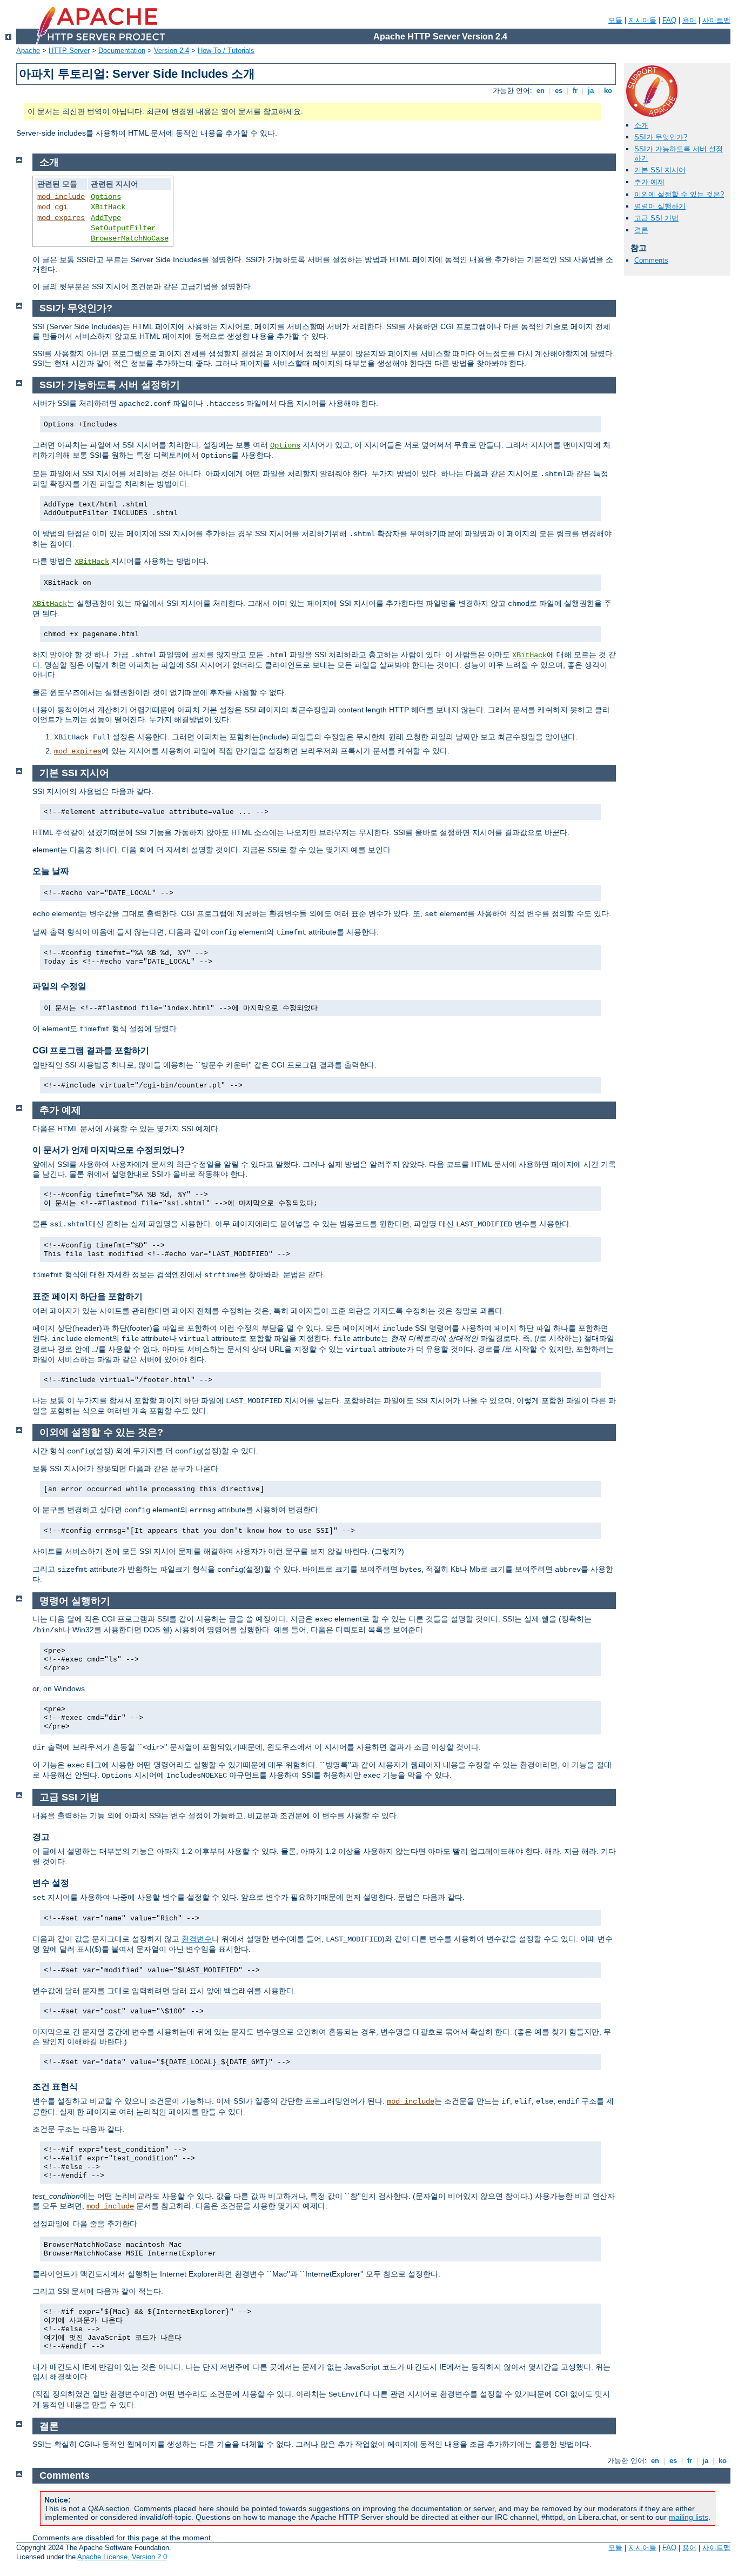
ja (591, 91)
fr (575, 91)
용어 (689, 20)
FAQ (669, 20)
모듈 (615, 20)
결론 (641, 230)
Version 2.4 (172, 51)
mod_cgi (52, 207)
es (559, 91)
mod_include (61, 197)
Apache (28, 51)
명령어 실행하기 (660, 206)
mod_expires (61, 218)
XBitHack (108, 207)
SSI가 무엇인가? (661, 137)
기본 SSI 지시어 (660, 170)
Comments (651, 260)
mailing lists (689, 2517)
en (541, 91)
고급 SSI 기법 (656, 218)
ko (608, 91)
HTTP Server (69, 51)
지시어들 (642, 20)
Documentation (122, 51)
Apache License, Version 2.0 (122, 2557)
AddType (106, 218)
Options (106, 197)
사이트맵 (716, 20)
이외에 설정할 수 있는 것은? (679, 194)
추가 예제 (649, 182)
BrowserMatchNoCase (130, 238)
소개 (641, 125)
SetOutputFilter (123, 228)
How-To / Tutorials (226, 51)
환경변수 (197, 1939)
